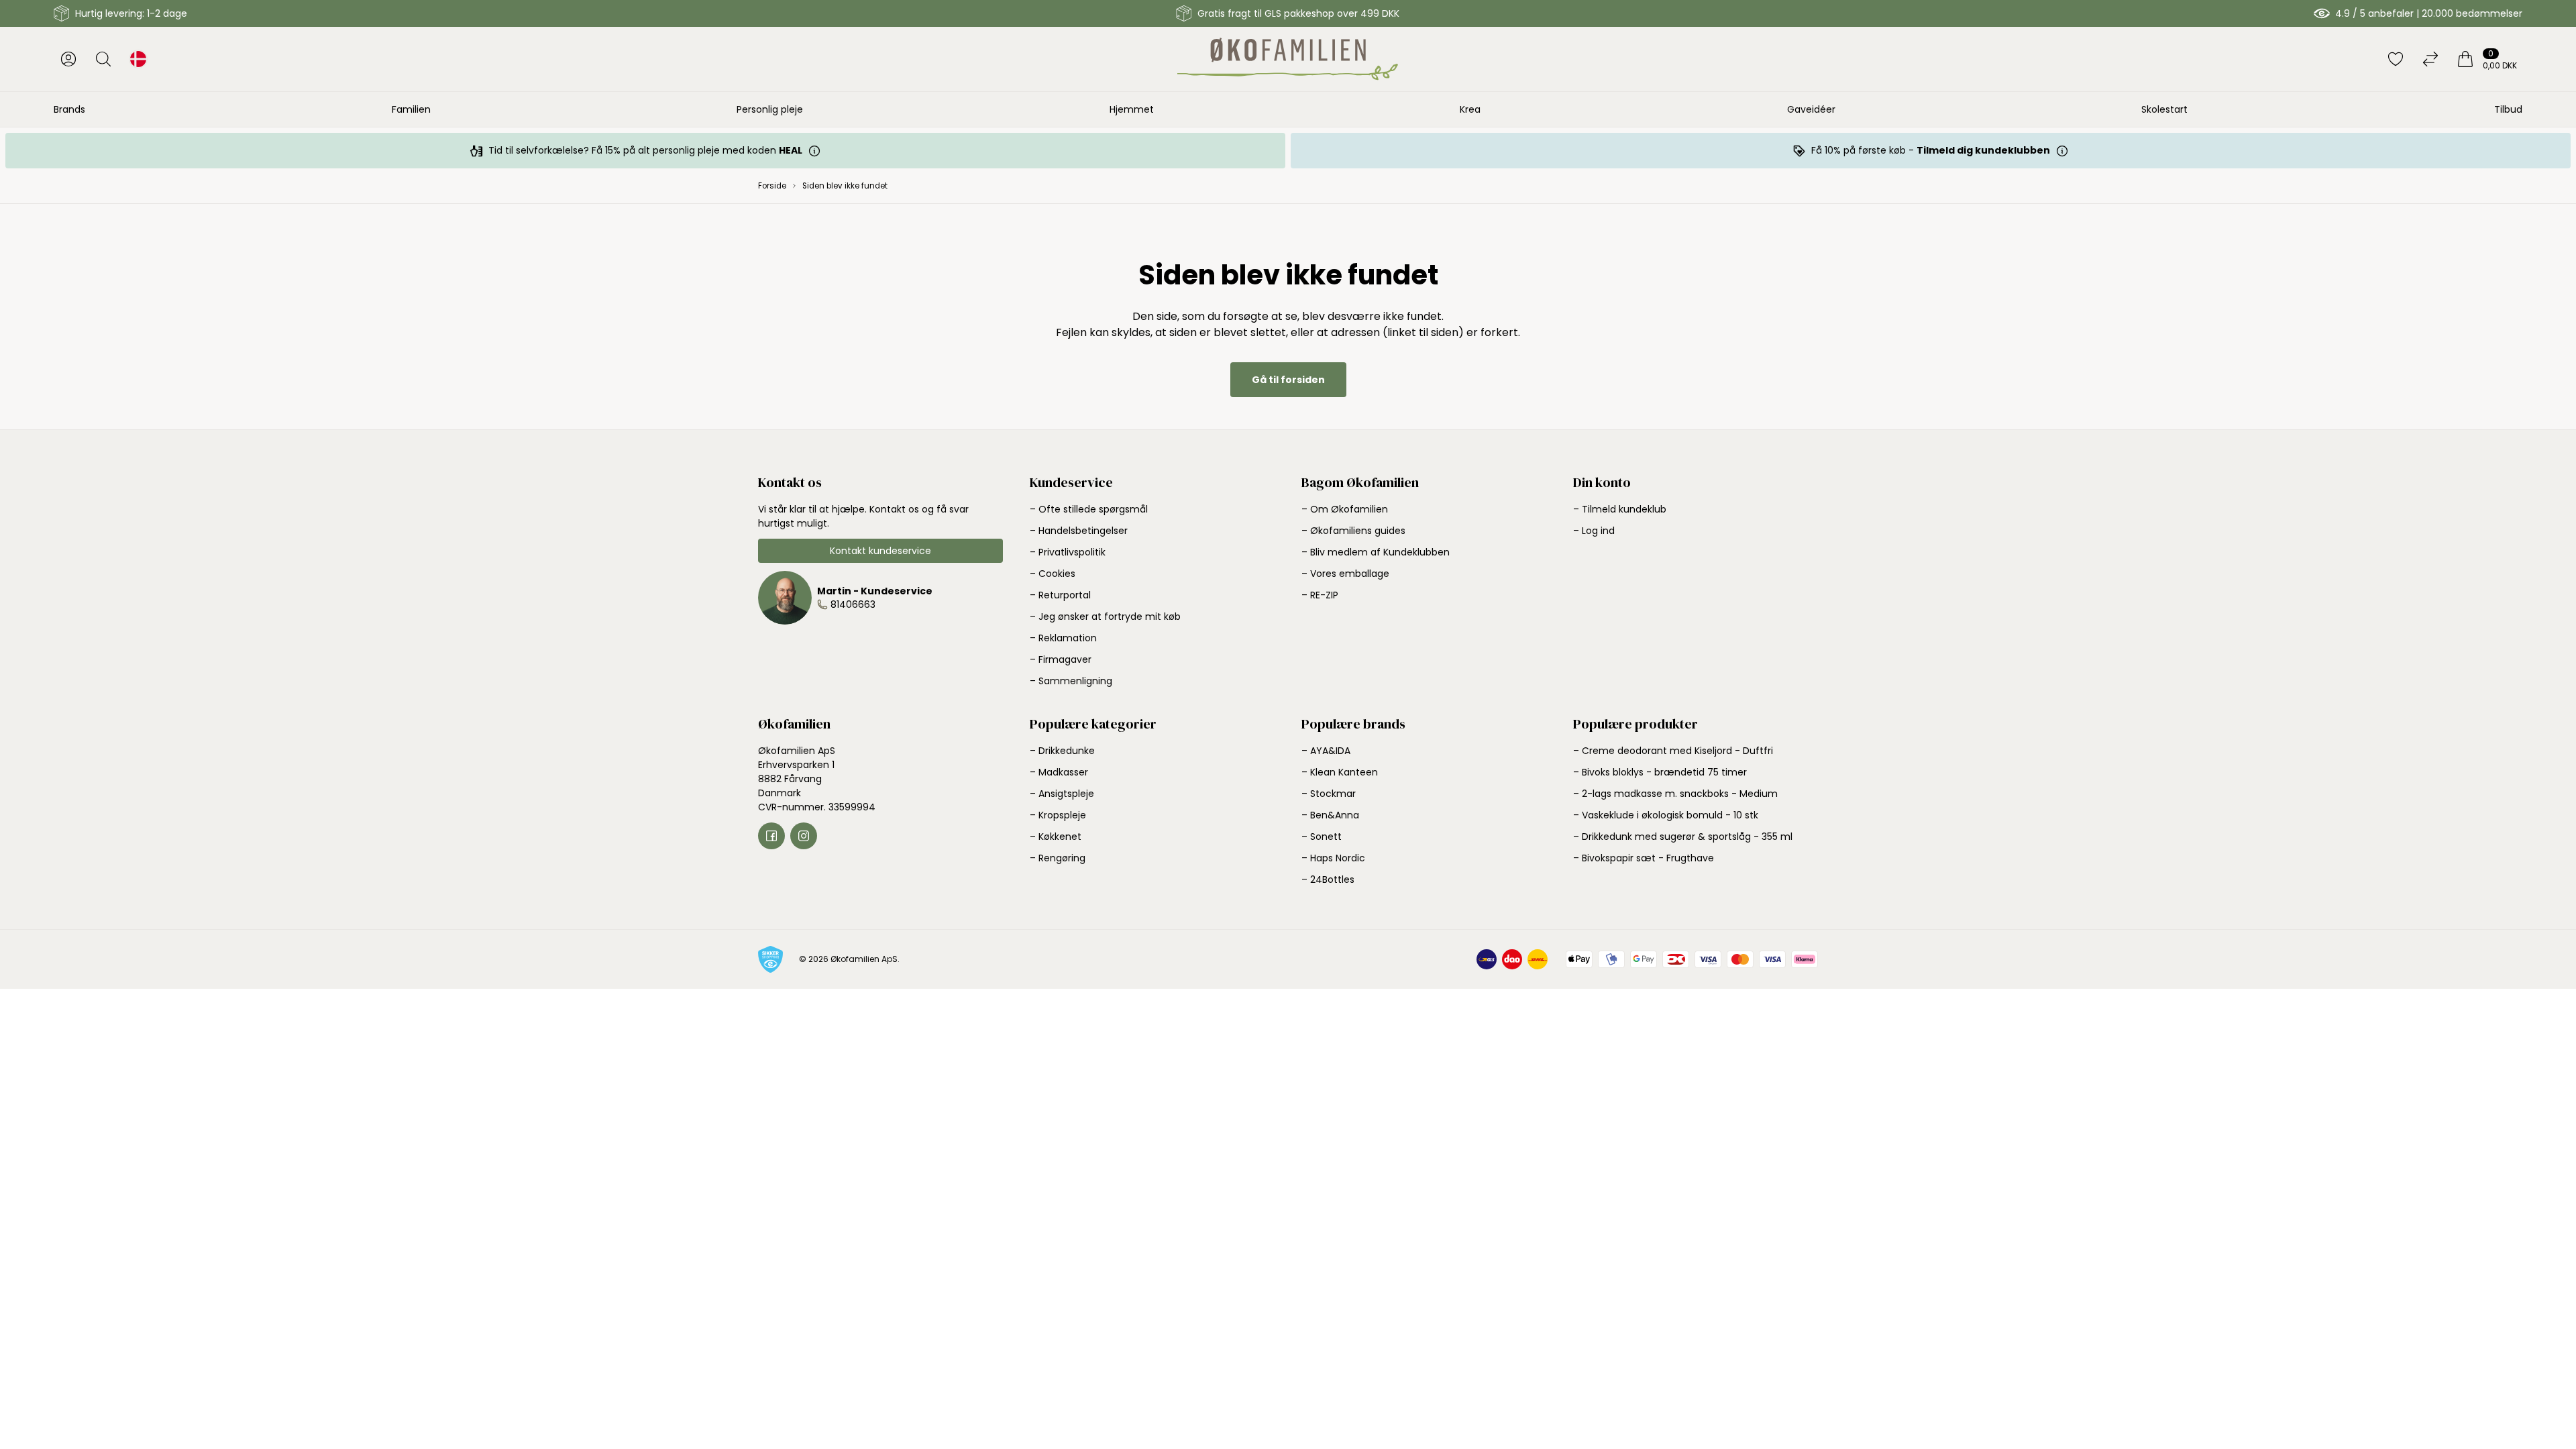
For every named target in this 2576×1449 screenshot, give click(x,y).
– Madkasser (1059, 772)
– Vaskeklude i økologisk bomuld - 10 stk (1666, 815)
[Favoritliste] (2396, 59)
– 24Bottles (1328, 879)
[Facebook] (771, 836)
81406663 (853, 604)
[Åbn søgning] (103, 59)
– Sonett (1322, 837)
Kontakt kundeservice (880, 551)
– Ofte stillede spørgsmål (1089, 509)
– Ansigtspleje (1062, 794)
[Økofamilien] (1288, 59)
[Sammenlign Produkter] (2430, 59)
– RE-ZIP (1320, 595)
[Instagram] (804, 836)
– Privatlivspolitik (1068, 552)
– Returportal (1060, 595)
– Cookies (1053, 574)
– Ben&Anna (1330, 815)
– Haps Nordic (1333, 858)
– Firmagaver (1061, 659)
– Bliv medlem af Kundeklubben (1376, 552)
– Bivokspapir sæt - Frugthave (1644, 858)
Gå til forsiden (1288, 380)
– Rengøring (1058, 858)
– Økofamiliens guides (1353, 531)
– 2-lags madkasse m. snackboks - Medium (1675, 794)
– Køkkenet (1056, 837)
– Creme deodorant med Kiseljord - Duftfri (1673, 751)
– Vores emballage (1345, 574)
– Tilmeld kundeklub (1620, 509)
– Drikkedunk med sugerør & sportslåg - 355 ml (1683, 837)
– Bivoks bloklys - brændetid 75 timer (1660, 772)
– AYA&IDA (1326, 751)
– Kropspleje (1058, 815)
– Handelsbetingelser (1079, 531)
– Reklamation (1063, 638)
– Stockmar (1329, 794)
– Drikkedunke (1062, 751)
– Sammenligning (1071, 681)
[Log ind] (68, 59)
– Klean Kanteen (1340, 772)
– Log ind (1594, 531)
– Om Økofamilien (1345, 509)
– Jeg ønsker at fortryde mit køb (1105, 616)
